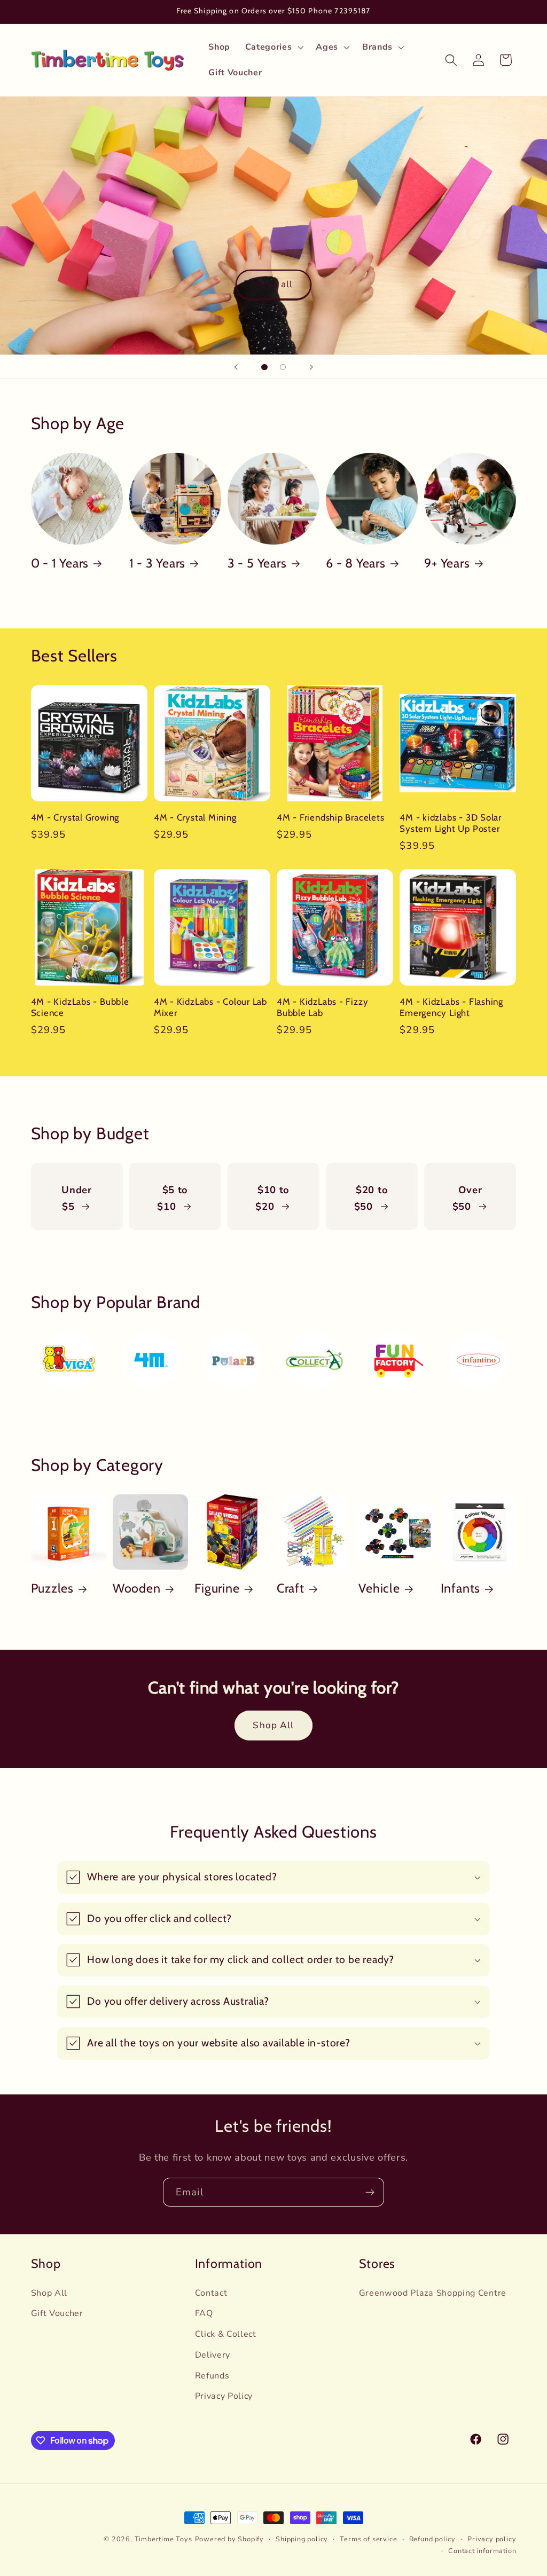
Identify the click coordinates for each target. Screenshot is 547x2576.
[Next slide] (311, 367)
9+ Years (447, 563)
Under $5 (76, 1198)
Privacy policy (492, 2539)
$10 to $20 (272, 1198)
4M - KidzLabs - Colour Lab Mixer (210, 1007)
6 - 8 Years (356, 563)
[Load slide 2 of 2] (283, 367)
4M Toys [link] (133, 1340)
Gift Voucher (57, 2313)
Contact (211, 2293)
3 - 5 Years (257, 563)
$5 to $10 (173, 1198)
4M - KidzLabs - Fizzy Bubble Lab (322, 1007)
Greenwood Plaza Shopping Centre (433, 2293)
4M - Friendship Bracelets (331, 817)
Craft (291, 1588)
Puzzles (52, 1588)
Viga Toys (54, 1340)
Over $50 (467, 1198)
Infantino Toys (461, 1348)
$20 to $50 (371, 1198)
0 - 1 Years (60, 563)
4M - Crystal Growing (75, 817)
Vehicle (379, 1588)
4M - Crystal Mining (195, 817)
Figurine (217, 1588)
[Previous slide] (236, 367)
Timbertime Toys (163, 2539)
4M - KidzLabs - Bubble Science (80, 1007)
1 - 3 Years (158, 563)
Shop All (273, 1725)
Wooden (137, 1588)
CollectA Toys (297, 1348)
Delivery (213, 2355)
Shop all (273, 284)
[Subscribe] (370, 2192)
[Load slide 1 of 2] (265, 367)
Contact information (482, 2551)
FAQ (204, 2313)
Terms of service (368, 2539)
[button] (273, 48)
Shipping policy (302, 2539)
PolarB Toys (223, 1340)
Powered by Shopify (230, 2539)
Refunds (212, 2376)
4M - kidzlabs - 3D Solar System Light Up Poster (451, 823)
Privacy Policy (224, 2396)
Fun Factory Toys (386, 1348)
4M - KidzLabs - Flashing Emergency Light (451, 1007)
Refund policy (432, 2539)
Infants (460, 1588)
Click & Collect (226, 2334)
